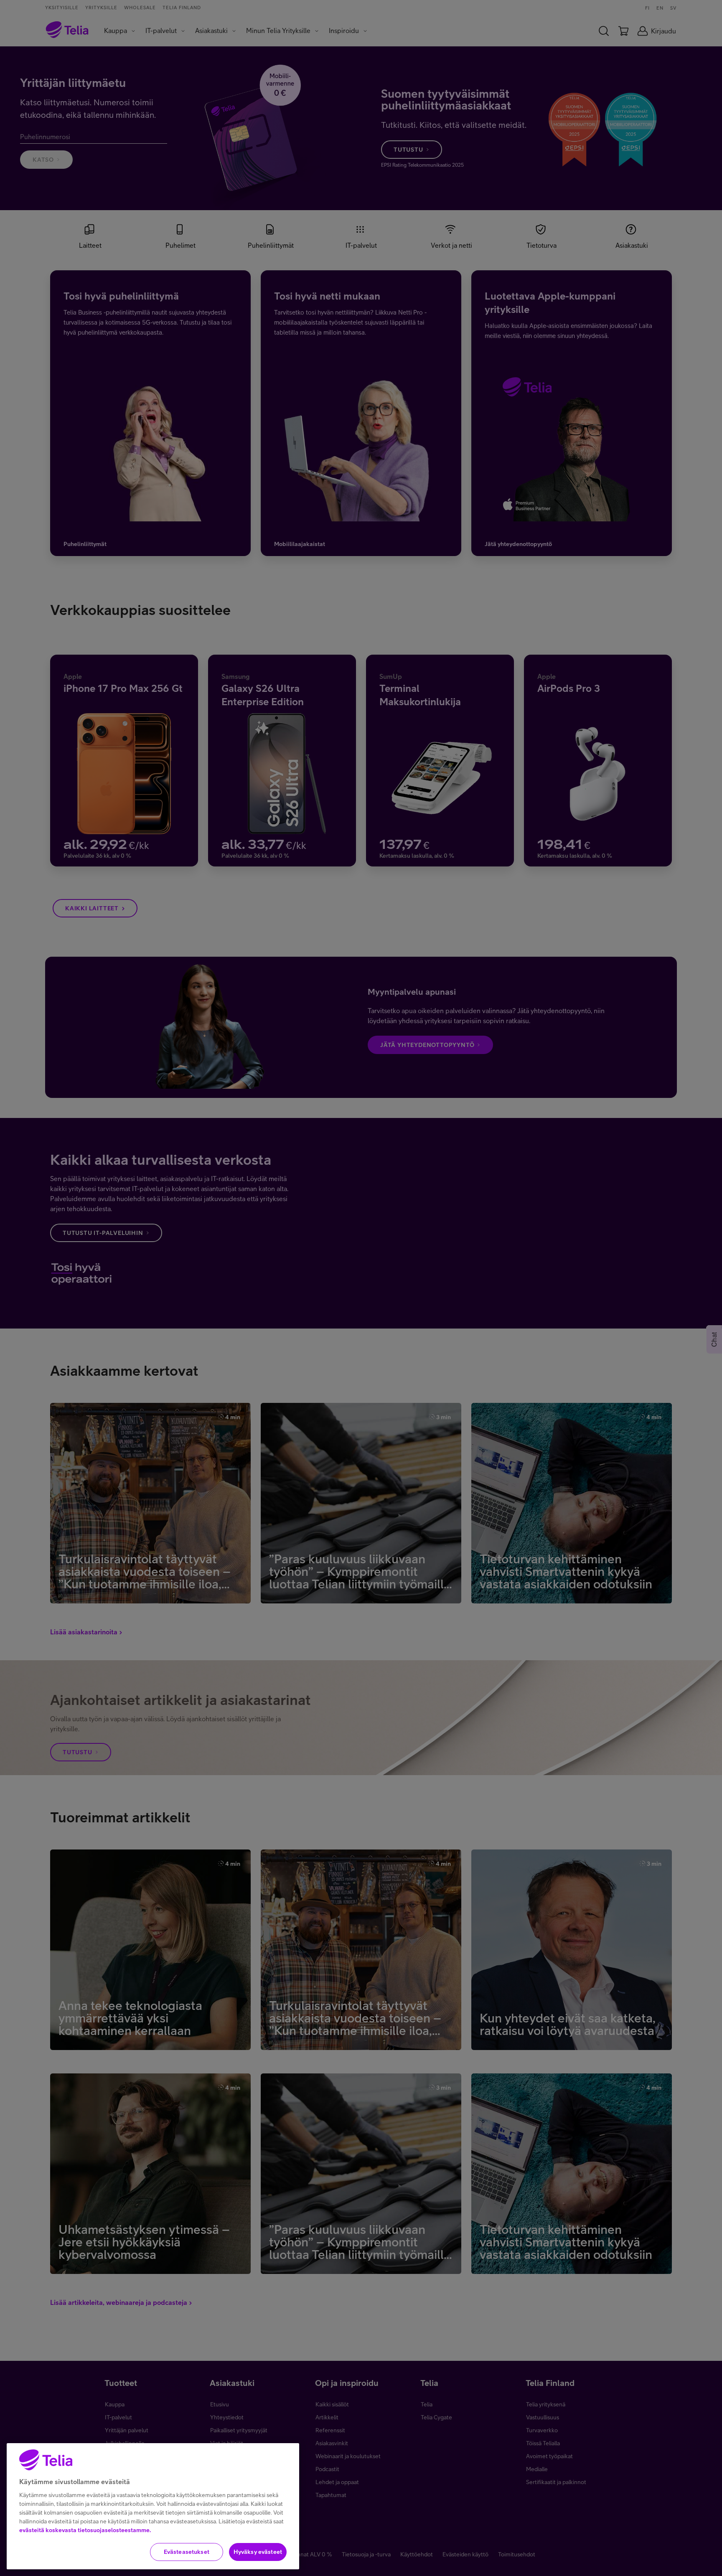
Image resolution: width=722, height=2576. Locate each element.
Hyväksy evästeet (258, 2552)
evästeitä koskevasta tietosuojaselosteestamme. (85, 2530)
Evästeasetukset (187, 2552)
